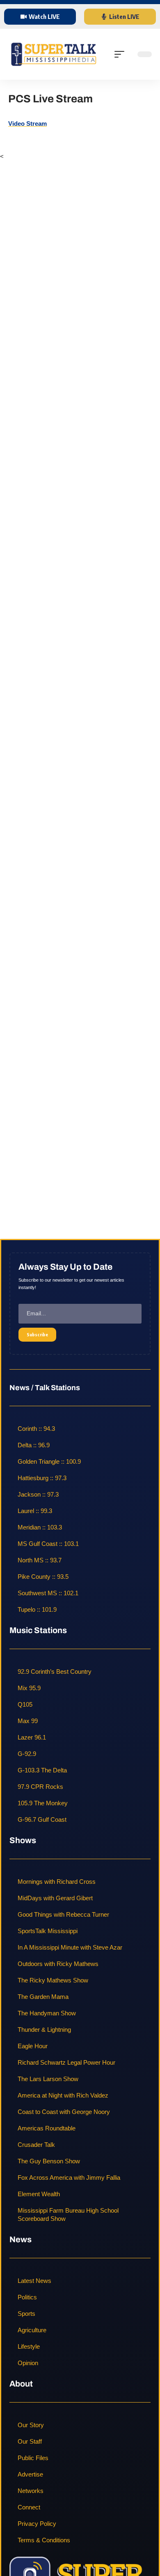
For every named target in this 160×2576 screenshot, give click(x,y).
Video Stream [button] (27, 124)
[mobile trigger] (121, 54)
